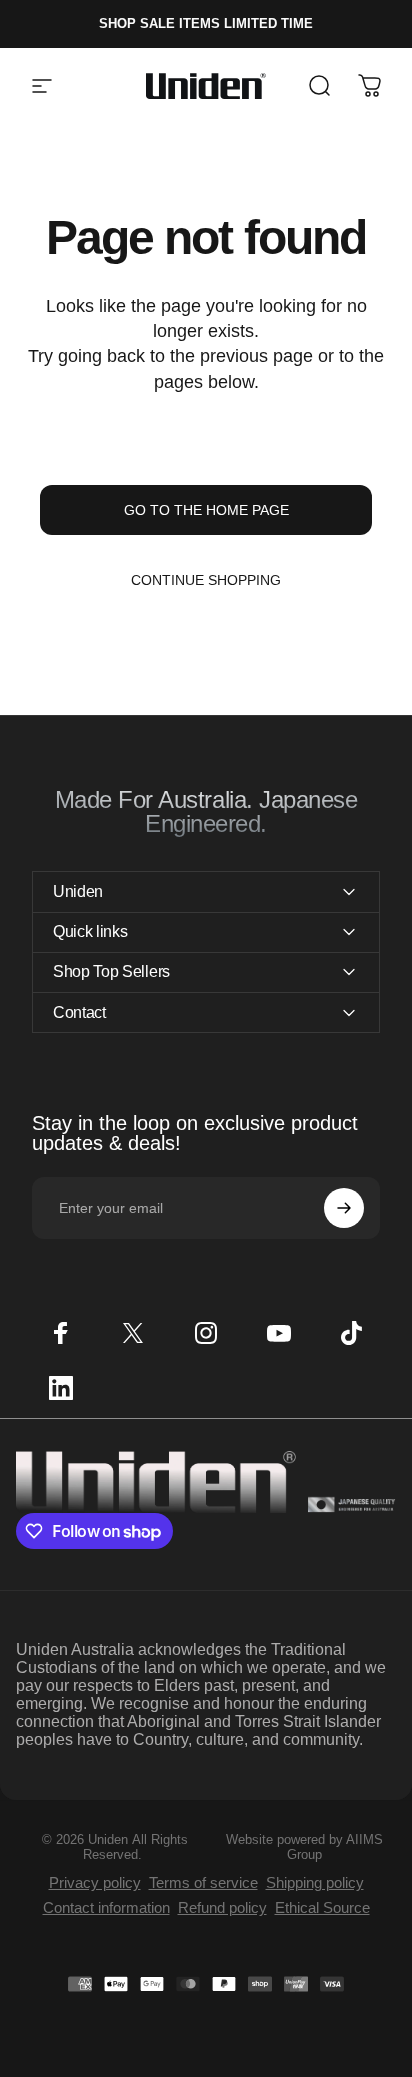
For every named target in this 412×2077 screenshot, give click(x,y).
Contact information (106, 1907)
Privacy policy (95, 1882)
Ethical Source (322, 1907)
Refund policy (222, 1907)
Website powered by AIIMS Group (304, 1847)
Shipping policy (315, 1882)
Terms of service (203, 1882)
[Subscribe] (344, 1208)
